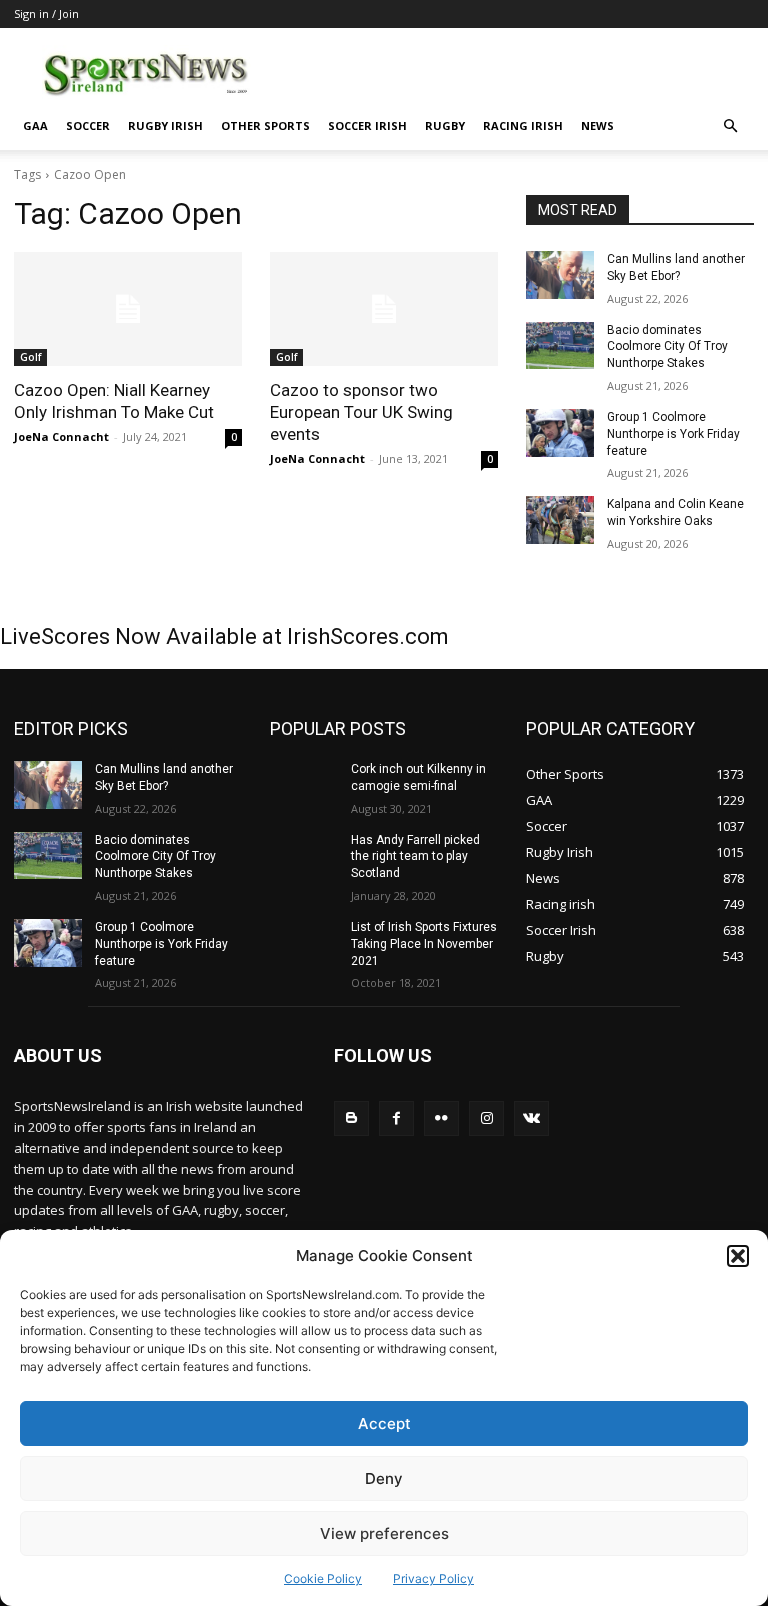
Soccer (88, 125)
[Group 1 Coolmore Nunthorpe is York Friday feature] (560, 433)
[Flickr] (441, 1118)
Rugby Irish (165, 125)
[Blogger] (351, 1118)
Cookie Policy (323, 1578)
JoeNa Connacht (61, 436)
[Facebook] (396, 1118)
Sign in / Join (46, 13)
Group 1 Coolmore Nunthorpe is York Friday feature (673, 434)
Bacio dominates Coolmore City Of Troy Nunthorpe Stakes (667, 347)
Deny (384, 1478)
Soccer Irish (367, 125)
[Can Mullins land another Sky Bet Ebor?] (560, 275)
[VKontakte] (531, 1118)
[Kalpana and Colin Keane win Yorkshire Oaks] (560, 520)
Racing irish (523, 125)
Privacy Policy (433, 1578)
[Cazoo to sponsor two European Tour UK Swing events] (384, 309)
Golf (30, 357)
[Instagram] (486, 1118)
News (597, 125)
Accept (384, 1423)
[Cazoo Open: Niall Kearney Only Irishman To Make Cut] (128, 309)
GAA (35, 125)
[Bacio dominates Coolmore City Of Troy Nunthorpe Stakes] (560, 346)
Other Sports (265, 125)
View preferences (384, 1533)
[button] (738, 1256)
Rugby (445, 125)
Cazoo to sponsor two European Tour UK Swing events (361, 412)
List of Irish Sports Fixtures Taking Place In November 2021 (424, 944)
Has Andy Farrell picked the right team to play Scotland (415, 857)
